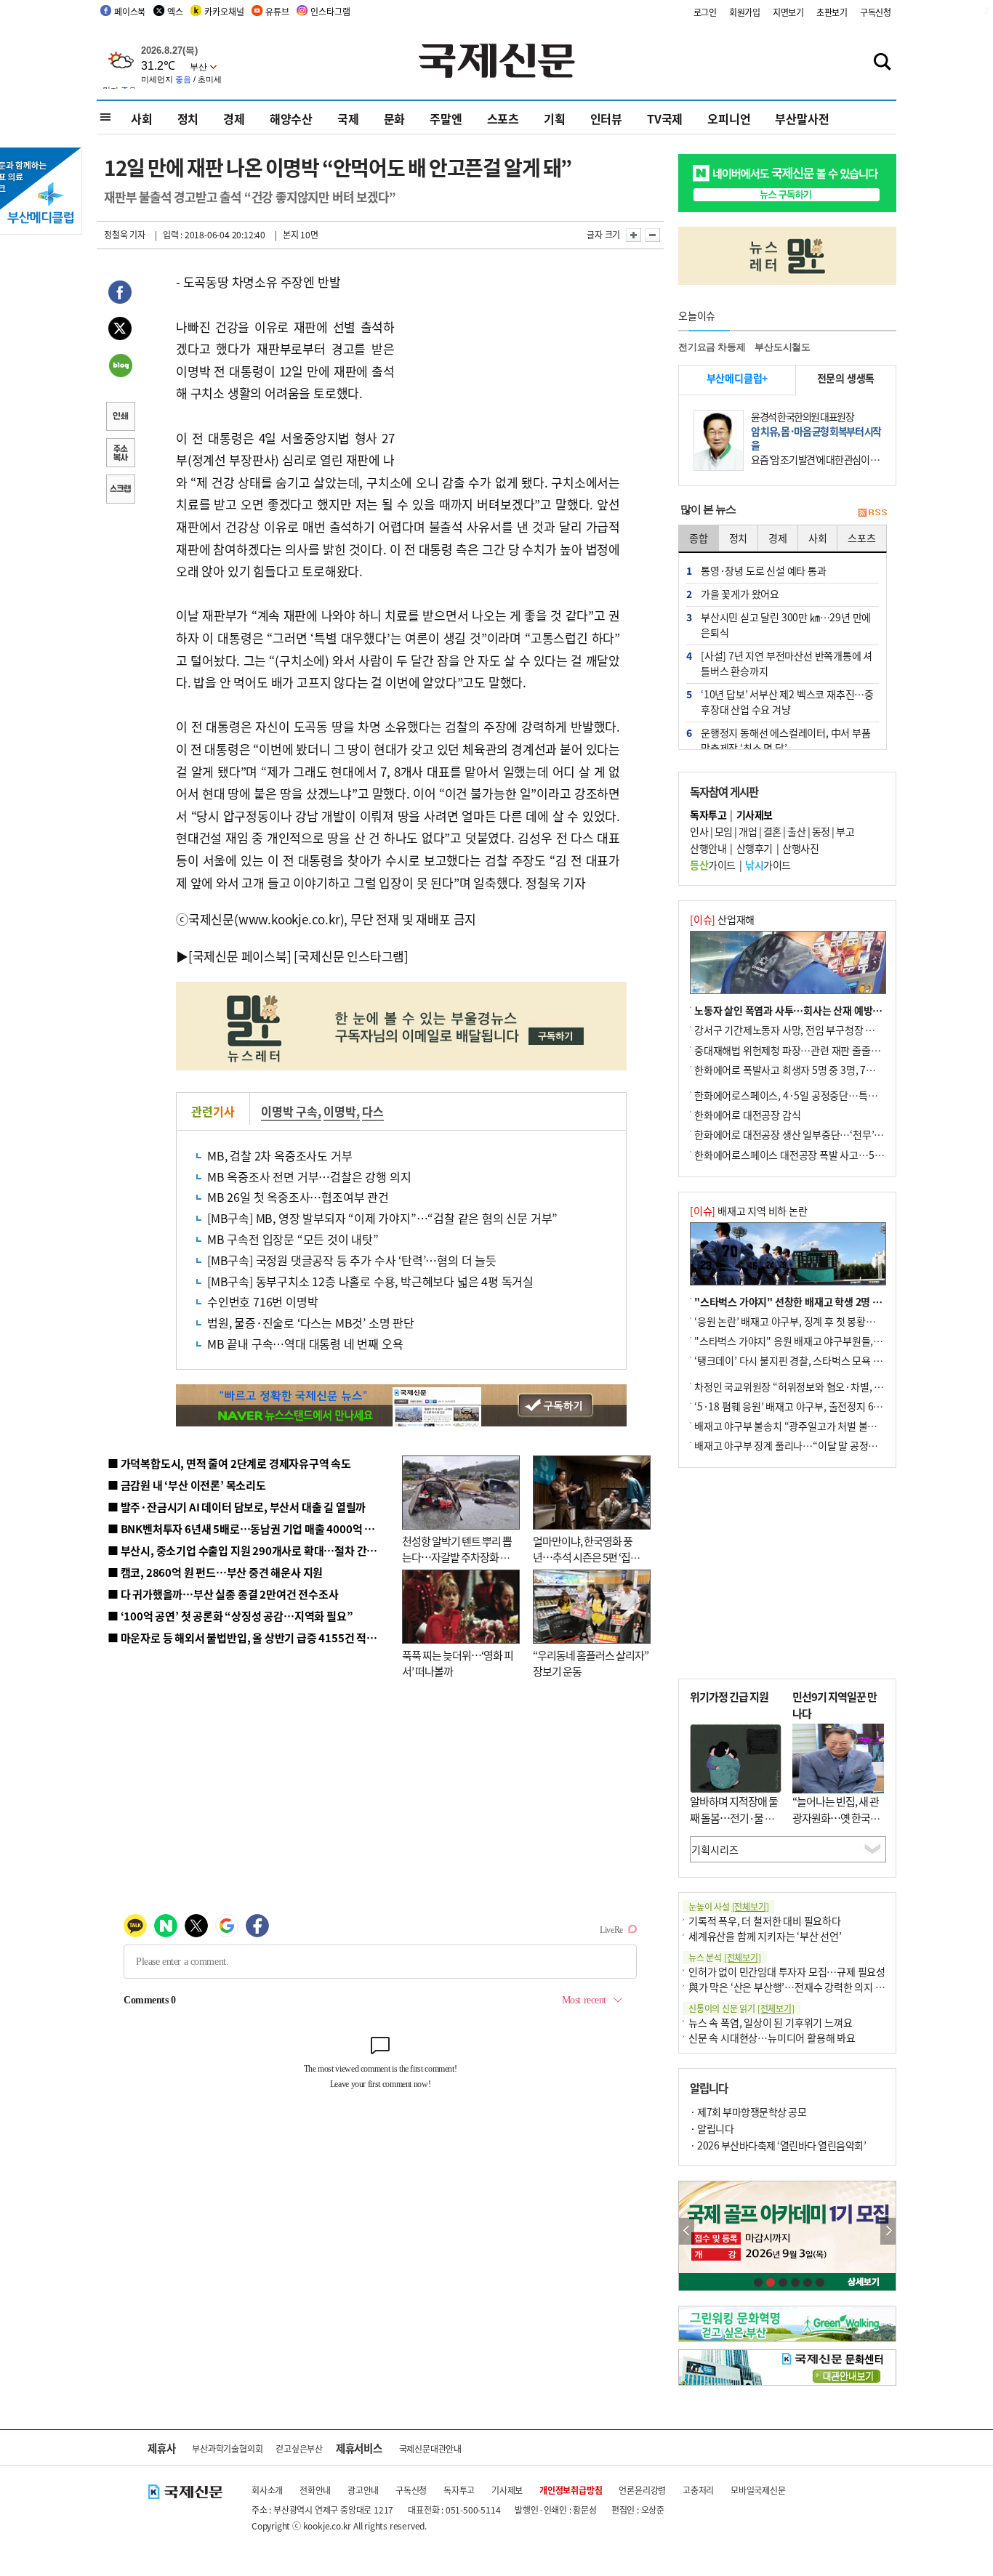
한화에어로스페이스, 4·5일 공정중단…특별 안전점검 (805, 1095)
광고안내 (363, 2490)
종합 (699, 538)
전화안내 (315, 2490)
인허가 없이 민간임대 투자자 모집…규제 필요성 (787, 1971)
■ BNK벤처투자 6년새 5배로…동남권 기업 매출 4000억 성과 (246, 1529)
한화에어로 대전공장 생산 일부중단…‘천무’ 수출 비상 (805, 1134)
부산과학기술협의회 (227, 2448)
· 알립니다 (712, 2128)
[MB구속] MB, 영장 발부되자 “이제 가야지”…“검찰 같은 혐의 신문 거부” (382, 1218)
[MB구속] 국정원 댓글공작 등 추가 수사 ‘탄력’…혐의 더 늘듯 (352, 1260)
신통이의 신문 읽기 (741, 2008)
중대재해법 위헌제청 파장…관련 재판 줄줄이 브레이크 (807, 1050)
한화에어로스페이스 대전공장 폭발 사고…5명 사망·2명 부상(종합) (833, 1155)
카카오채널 (224, 11)
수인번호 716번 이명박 (262, 1301)
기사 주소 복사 (120, 454)
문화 (395, 118)
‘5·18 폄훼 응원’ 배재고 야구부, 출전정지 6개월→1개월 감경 (821, 1406)
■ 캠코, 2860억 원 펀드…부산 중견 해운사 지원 (215, 1572)
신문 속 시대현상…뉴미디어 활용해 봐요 (772, 2038)
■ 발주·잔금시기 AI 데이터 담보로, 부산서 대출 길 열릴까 (237, 1507)
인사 (699, 831)
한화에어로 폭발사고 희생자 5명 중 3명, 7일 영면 (795, 1070)
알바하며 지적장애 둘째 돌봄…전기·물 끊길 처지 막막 (734, 1817)
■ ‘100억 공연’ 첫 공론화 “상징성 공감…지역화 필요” (230, 1616)
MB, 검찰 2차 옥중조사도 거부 (280, 1155)
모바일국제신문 (758, 2490)
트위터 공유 (120, 331)
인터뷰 (606, 118)
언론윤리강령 (642, 2490)
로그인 (705, 12)
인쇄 (120, 418)
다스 (373, 1111)
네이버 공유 (120, 367)
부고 (845, 831)
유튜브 (277, 11)
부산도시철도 (783, 347)
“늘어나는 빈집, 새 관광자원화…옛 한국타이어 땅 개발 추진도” (836, 1817)
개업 (748, 831)
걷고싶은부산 (299, 2448)
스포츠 (503, 118)
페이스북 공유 (120, 294)
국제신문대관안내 (430, 2448)
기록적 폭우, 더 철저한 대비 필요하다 (765, 1921)
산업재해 (722, 919)
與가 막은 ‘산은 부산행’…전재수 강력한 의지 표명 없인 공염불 (816, 1987)
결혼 (772, 831)
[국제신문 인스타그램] (351, 956)
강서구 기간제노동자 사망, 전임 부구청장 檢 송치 (795, 1030)
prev (687, 2231)
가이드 (713, 865)
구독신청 (876, 12)
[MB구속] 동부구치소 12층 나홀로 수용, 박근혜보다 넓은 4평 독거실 (370, 1281)
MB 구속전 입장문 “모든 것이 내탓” (293, 1239)
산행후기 (755, 848)
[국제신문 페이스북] (240, 956)
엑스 (175, 11)
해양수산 (291, 118)
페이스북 (130, 11)
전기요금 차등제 (712, 347)
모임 (724, 831)
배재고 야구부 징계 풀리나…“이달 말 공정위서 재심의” (808, 1445)
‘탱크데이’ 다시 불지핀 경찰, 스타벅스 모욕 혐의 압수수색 (812, 1360)
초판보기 (832, 12)
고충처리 (698, 2490)
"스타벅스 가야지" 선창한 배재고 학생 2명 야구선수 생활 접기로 (827, 1301)
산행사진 (800, 848)
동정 (821, 831)
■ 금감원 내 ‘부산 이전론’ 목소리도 (187, 1485)
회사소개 (267, 2490)
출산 (796, 831)
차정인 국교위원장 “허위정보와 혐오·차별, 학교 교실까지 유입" (826, 1386)
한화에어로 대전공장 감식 (747, 1115)
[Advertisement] (511, 362)
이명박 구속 (289, 1111)
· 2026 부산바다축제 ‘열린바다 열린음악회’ (778, 2145)
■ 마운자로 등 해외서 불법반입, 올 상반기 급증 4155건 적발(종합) (256, 1638)
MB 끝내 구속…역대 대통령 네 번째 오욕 (305, 1344)
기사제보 (507, 2490)
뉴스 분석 (725, 1957)
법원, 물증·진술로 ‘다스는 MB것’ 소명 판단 (311, 1323)
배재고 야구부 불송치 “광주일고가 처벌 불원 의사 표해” (809, 1426)
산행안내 (708, 848)
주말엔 (446, 118)
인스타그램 (330, 11)
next (888, 2231)
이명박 (339, 1111)
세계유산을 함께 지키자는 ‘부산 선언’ (765, 1936)
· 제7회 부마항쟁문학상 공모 (748, 2112)
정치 (188, 118)
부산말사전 (802, 118)
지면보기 (788, 12)
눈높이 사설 (728, 1906)
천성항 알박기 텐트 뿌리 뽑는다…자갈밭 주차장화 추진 (457, 1557)
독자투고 (459, 2490)
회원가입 (745, 12)
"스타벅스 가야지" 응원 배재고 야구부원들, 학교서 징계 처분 (819, 1341)
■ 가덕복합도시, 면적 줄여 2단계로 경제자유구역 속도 (229, 1463)
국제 (348, 118)
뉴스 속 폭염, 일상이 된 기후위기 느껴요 (770, 2022)
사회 (142, 118)
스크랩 (120, 490)
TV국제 (665, 118)
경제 (234, 118)
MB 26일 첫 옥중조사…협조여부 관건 (298, 1197)
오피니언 (729, 118)
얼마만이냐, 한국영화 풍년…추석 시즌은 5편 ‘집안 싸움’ (586, 1557)
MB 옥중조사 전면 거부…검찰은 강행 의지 (309, 1176)
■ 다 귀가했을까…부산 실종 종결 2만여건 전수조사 (223, 1594)
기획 (555, 118)
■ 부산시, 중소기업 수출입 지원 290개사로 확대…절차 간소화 (247, 1550)
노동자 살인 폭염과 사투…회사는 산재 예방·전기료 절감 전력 (821, 1010)
